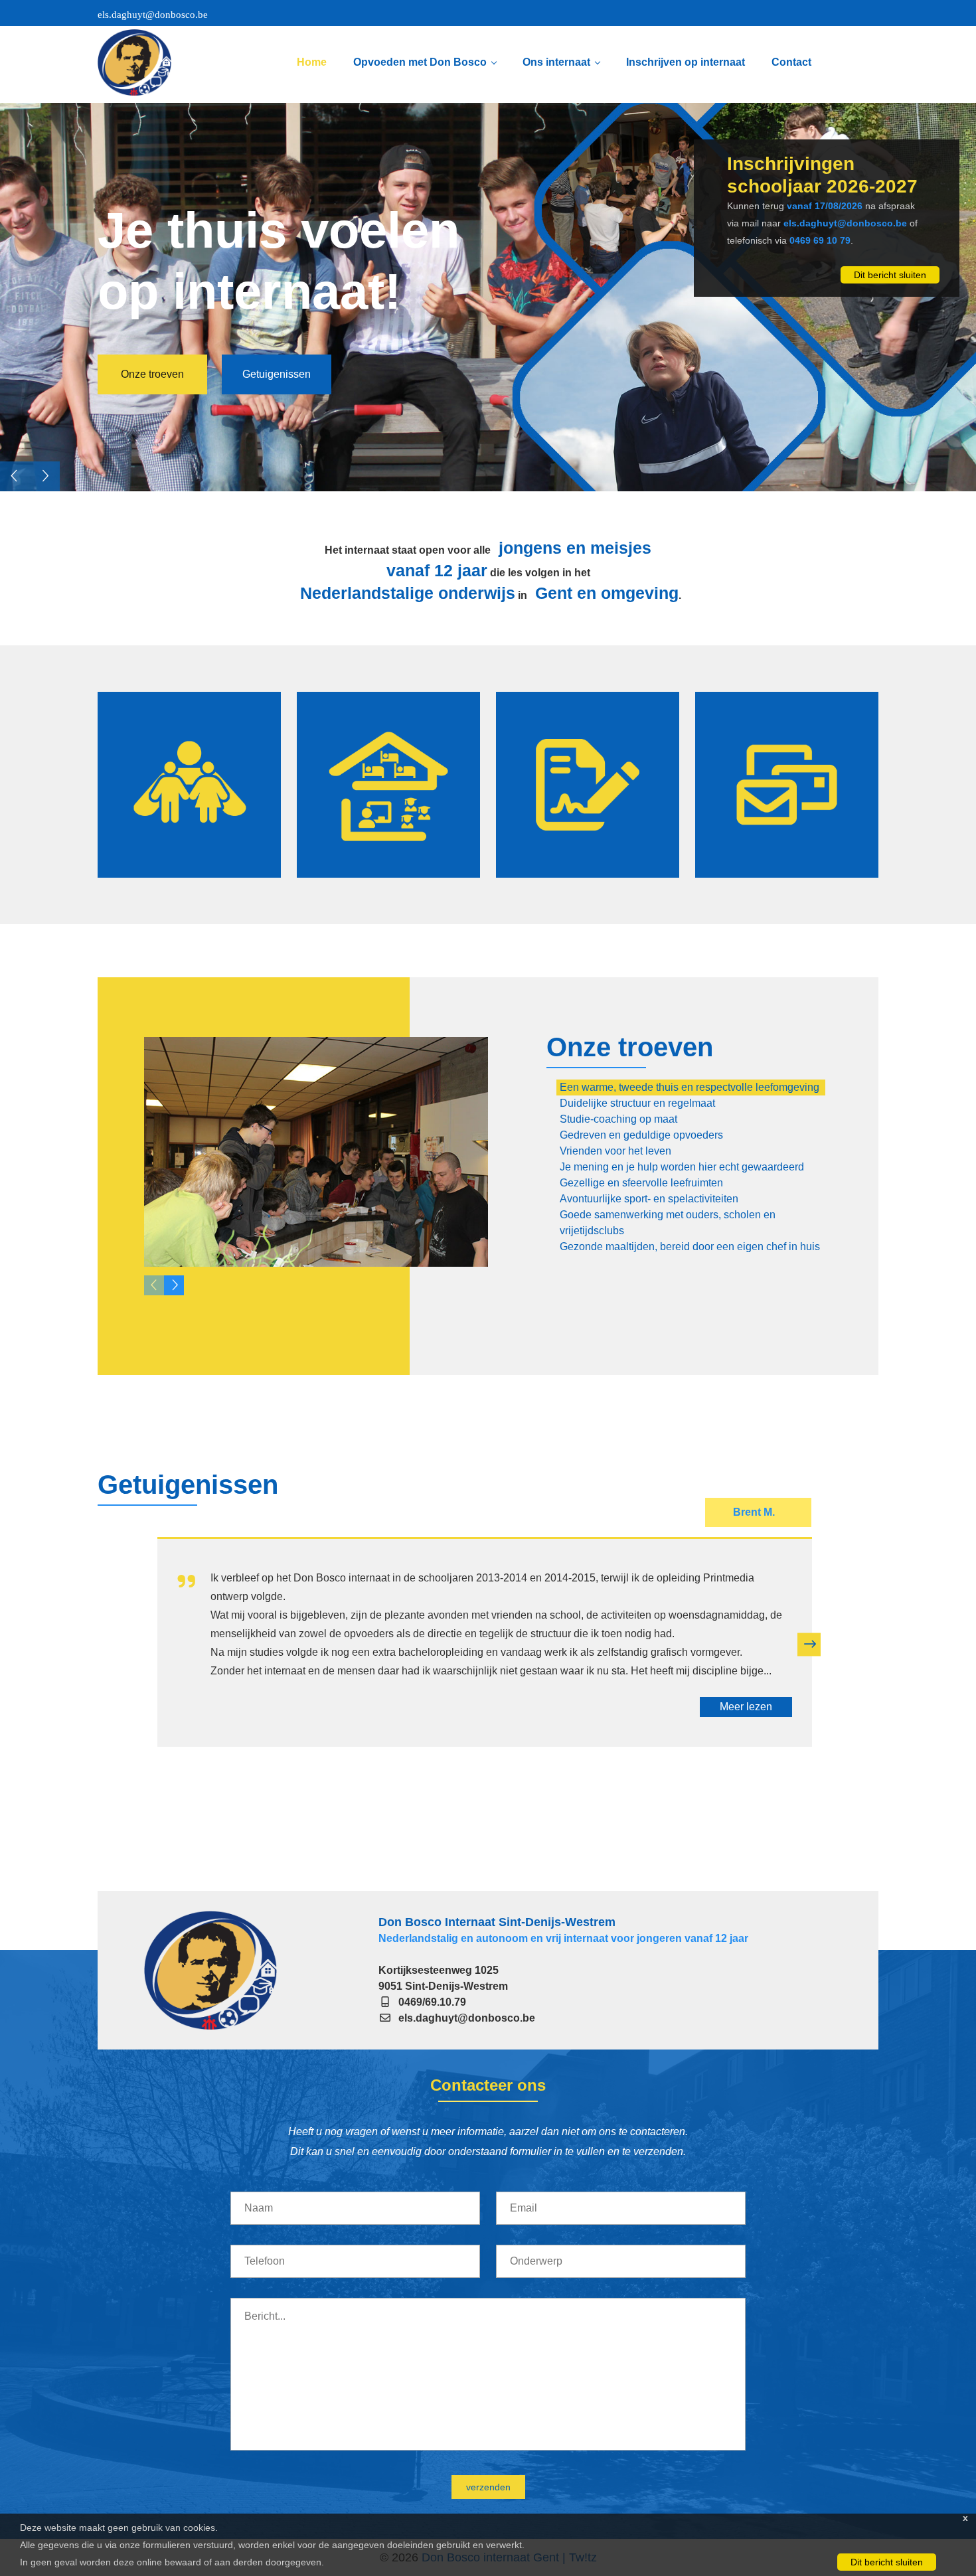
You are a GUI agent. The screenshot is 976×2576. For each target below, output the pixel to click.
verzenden (488, 2487)
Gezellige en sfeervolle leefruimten (641, 1183)
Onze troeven (152, 388)
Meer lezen (746, 1707)
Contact (791, 62)
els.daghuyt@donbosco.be (153, 15)
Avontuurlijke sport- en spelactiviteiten (649, 1199)
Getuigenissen (277, 390)
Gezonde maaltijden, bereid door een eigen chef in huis (690, 1247)
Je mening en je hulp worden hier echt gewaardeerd (682, 1167)
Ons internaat (556, 62)
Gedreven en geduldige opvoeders (641, 1135)
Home (312, 62)
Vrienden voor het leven (615, 1151)
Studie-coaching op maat (618, 1119)
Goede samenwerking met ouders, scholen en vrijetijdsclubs (668, 1223)
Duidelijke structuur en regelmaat (637, 1103)
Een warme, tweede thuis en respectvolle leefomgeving (690, 1087)
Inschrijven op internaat (686, 62)
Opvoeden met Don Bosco (420, 62)
